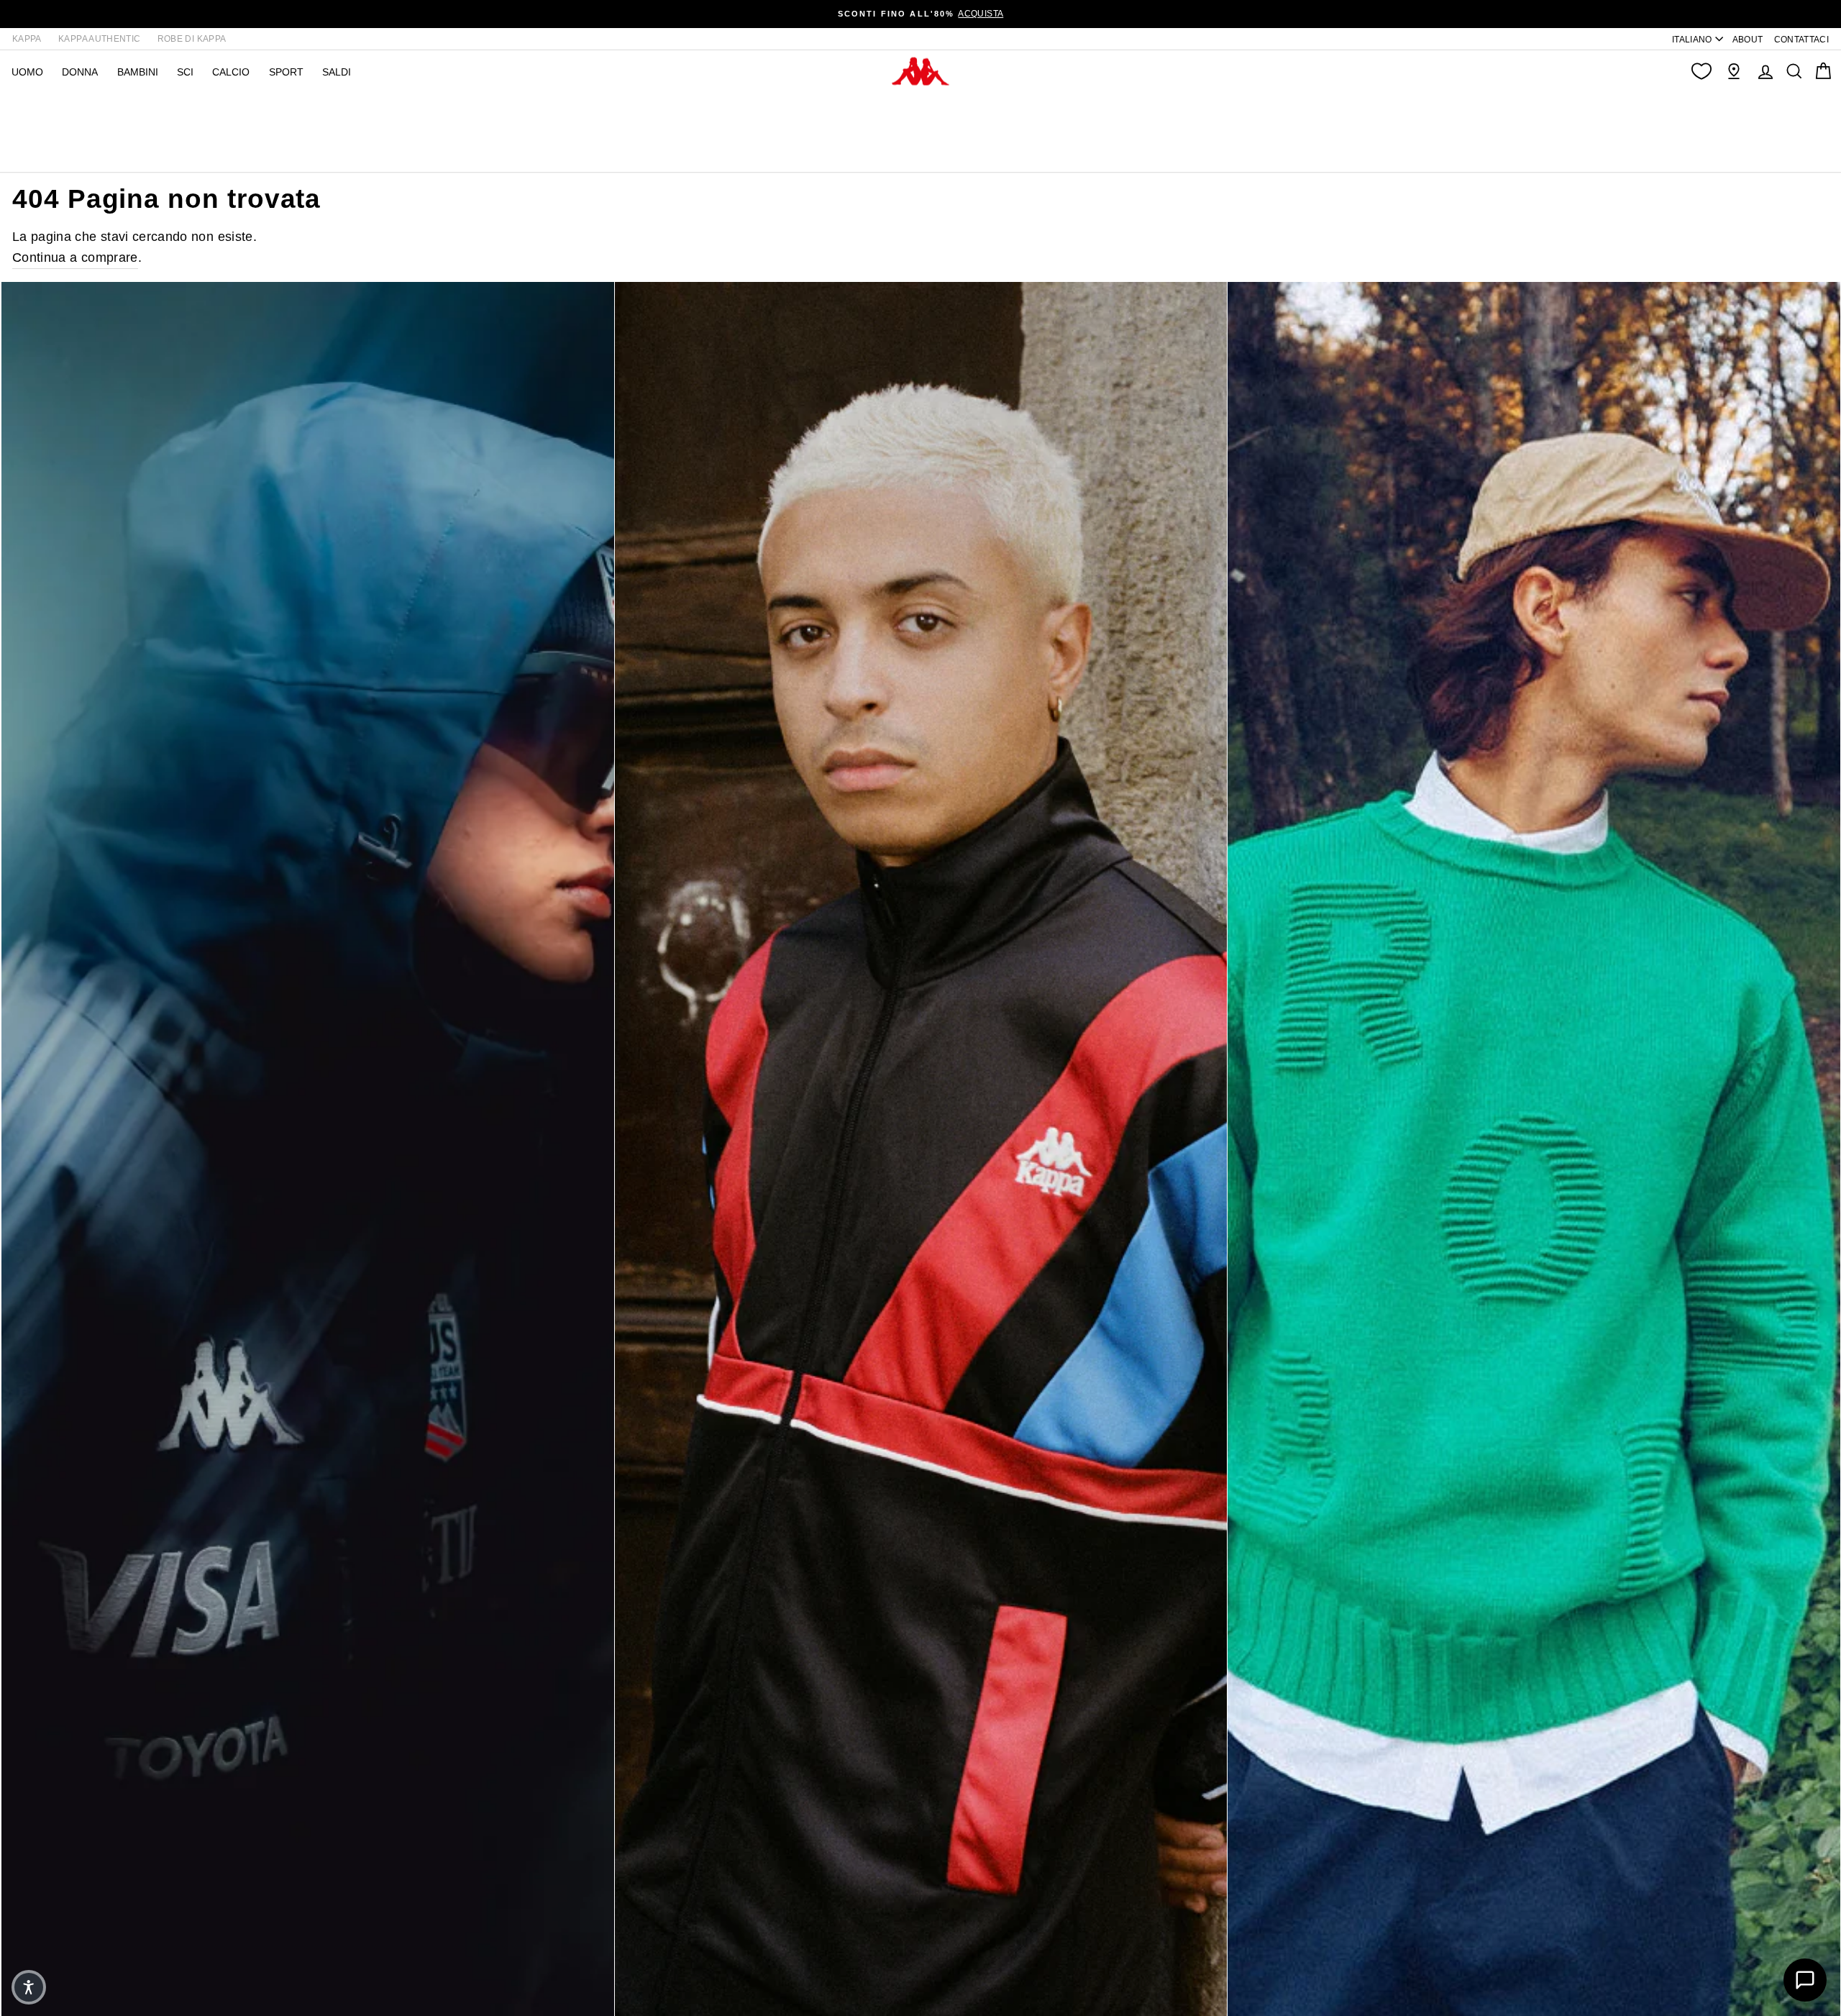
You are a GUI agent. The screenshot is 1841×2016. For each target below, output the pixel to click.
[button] (29, 1987)
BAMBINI (138, 72)
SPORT (286, 72)
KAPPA (27, 39)
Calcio (231, 72)
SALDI (337, 72)
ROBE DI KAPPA (192, 39)
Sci (185, 72)
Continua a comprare (75, 257)
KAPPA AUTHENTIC (99, 39)
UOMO (27, 72)
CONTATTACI (1802, 40)
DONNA (80, 72)
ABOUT (1748, 40)
